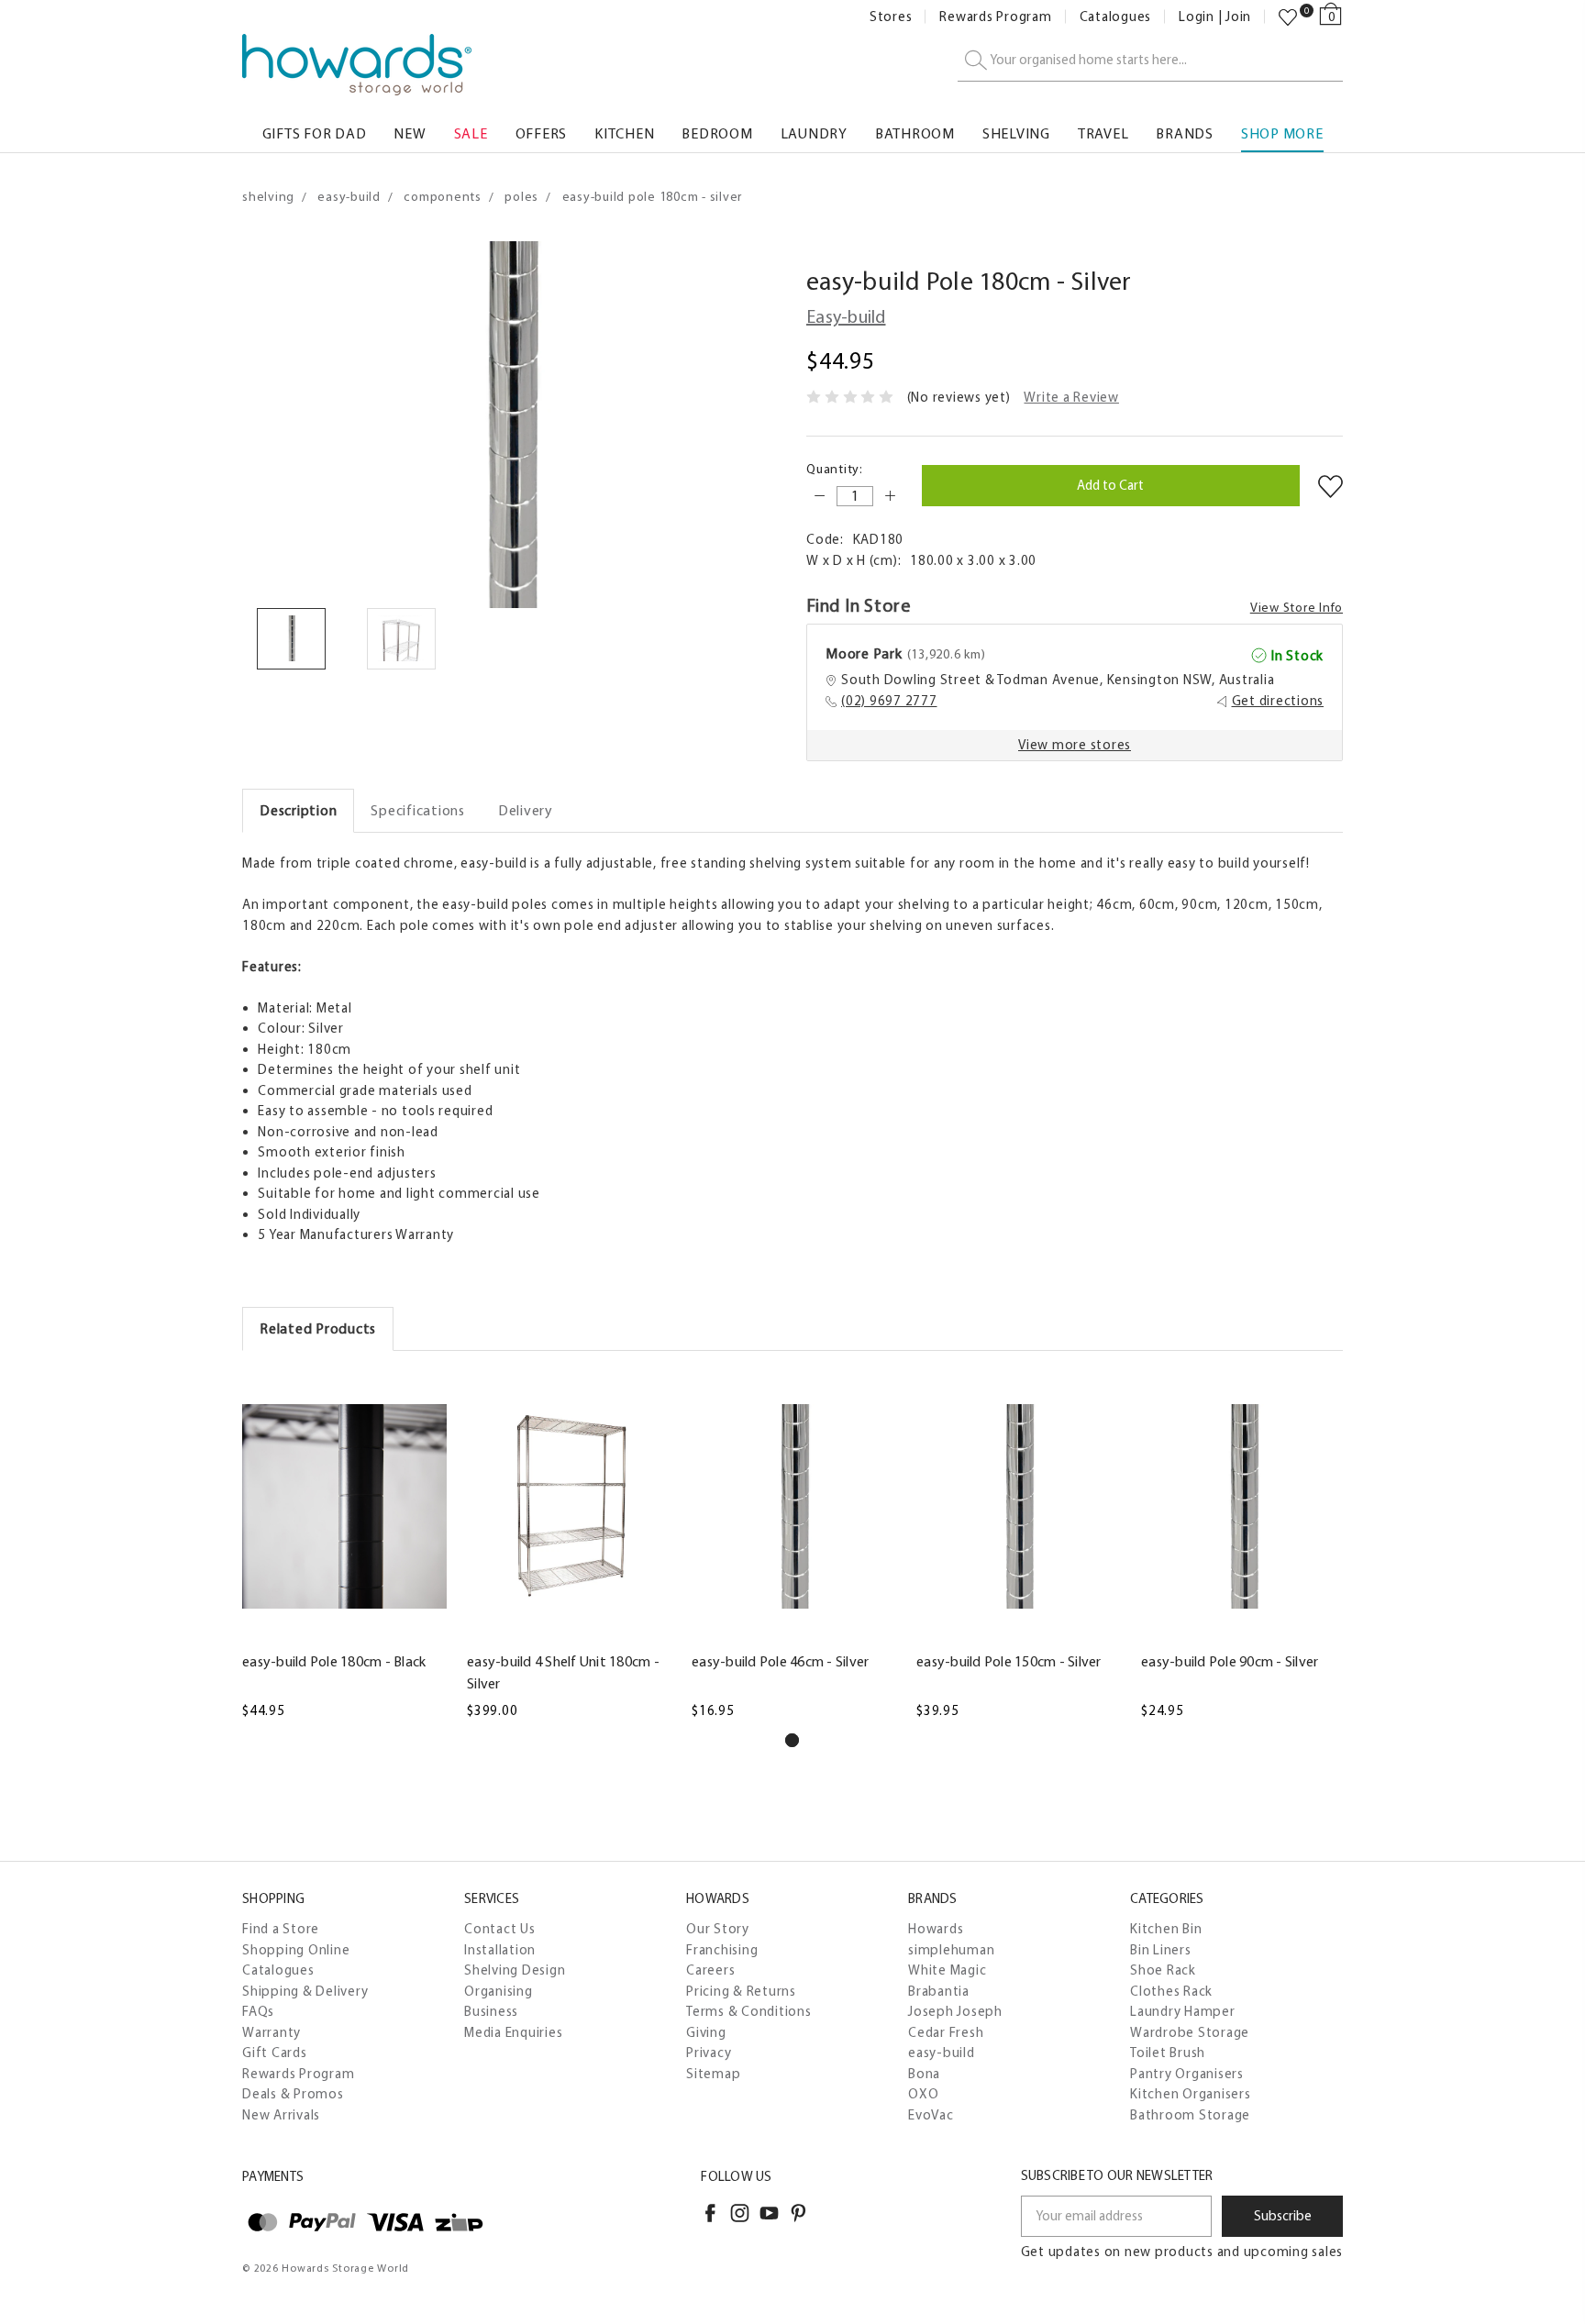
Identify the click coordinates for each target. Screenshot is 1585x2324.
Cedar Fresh (946, 2032)
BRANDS (1185, 133)
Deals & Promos (293, 2094)
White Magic (947, 1970)
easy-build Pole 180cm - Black (334, 1661)
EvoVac (931, 2115)
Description (298, 810)
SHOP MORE (1282, 133)
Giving (706, 2032)
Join (1238, 17)
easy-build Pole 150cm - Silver (1009, 1661)
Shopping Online (296, 1950)
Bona (924, 2074)
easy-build (942, 2053)
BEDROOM (717, 133)
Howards (936, 1929)
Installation (500, 1950)
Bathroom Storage (1190, 2115)
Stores (891, 17)
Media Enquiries (513, 2032)
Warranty (272, 2032)
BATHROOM (915, 133)
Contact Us (500, 1929)
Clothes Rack (1171, 1991)
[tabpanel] (344, 1547)
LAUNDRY (814, 133)
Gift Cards (275, 2053)
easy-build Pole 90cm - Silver (1230, 1661)
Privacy (709, 2053)
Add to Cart (344, 1630)
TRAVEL (1103, 133)
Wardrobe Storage (1190, 2032)
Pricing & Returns (741, 1991)
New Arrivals (281, 2115)
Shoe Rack (1163, 1970)
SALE (471, 133)
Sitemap (713, 2074)
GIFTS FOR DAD (315, 133)
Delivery (526, 810)
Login (1197, 17)
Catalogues (1116, 17)
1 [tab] (792, 1740)
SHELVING (1016, 133)
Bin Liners (1161, 1950)
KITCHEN (624, 133)
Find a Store (281, 1929)
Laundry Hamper (1183, 2011)
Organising (499, 1991)
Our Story (718, 1929)
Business (491, 2011)
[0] (1288, 17)
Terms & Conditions (749, 2011)
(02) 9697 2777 (889, 701)
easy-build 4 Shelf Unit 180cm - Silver (563, 1672)
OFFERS (542, 133)
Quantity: (835, 469)
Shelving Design (515, 1970)
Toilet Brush (1168, 2053)
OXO (923, 2094)
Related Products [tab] (318, 1328)
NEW (410, 133)
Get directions (1278, 701)
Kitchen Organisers (1191, 2094)
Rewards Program (995, 17)
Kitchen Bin (1166, 1929)
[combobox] (1150, 61)
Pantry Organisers (1187, 2074)
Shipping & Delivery (305, 1991)
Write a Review (1071, 397)
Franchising (722, 1950)
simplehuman (951, 1950)
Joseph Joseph (955, 2011)
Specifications (418, 810)
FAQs (258, 2011)
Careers (710, 1970)
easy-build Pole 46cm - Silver (780, 1661)
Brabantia (939, 1991)
